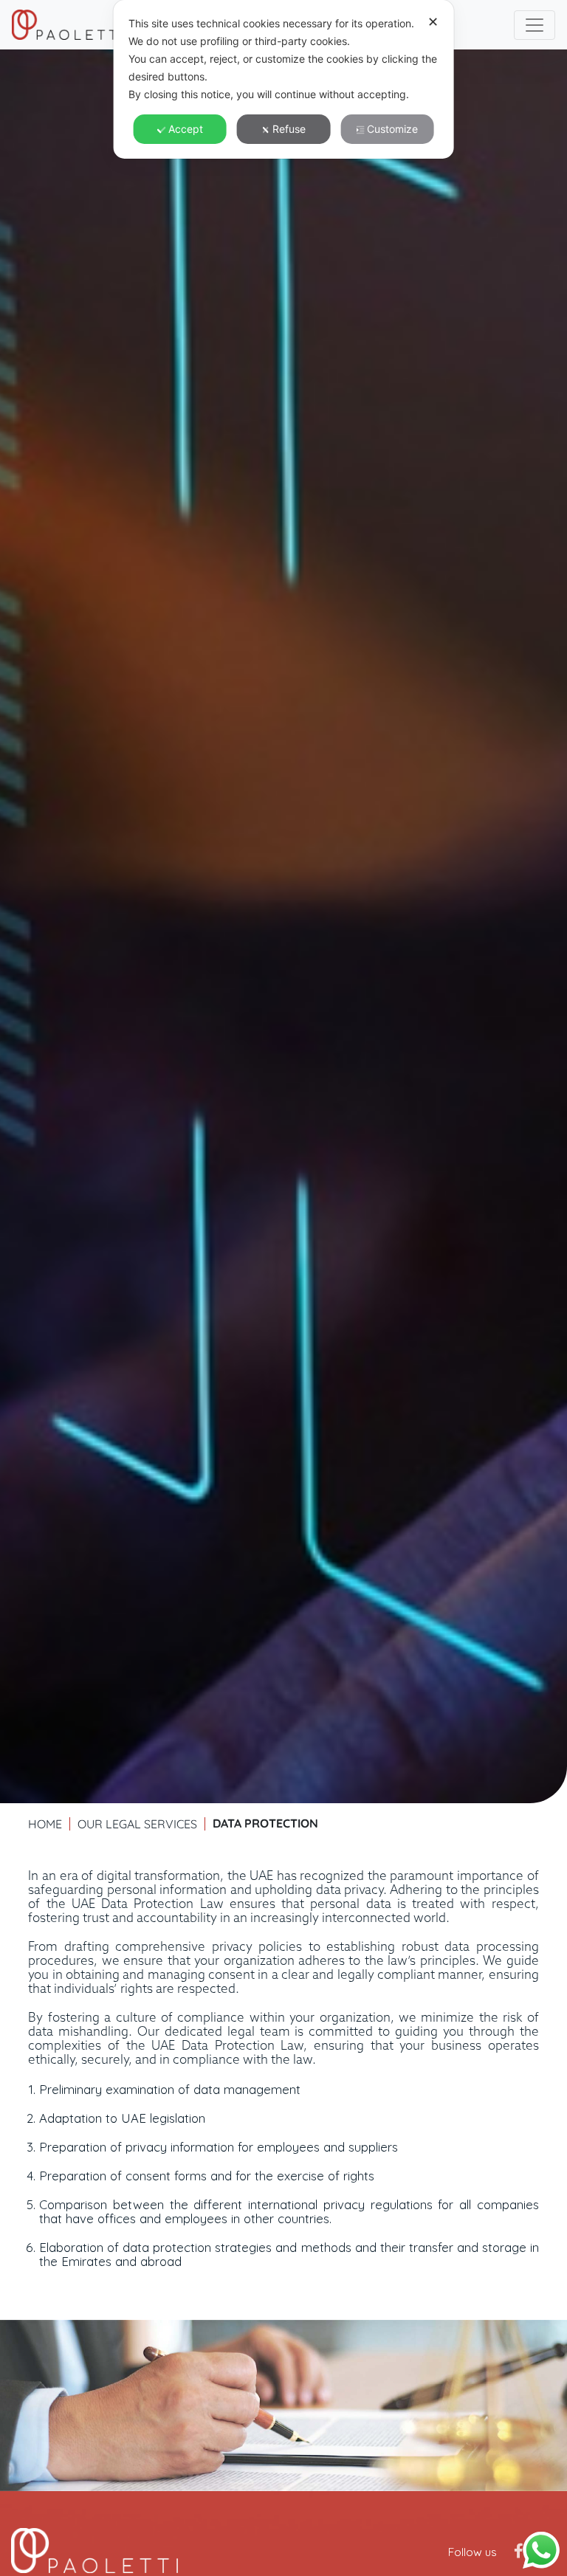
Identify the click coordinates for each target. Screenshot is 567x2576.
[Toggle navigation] (535, 25)
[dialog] (284, 79)
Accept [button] (186, 129)
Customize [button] (392, 129)
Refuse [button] (289, 129)
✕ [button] (433, 22)
